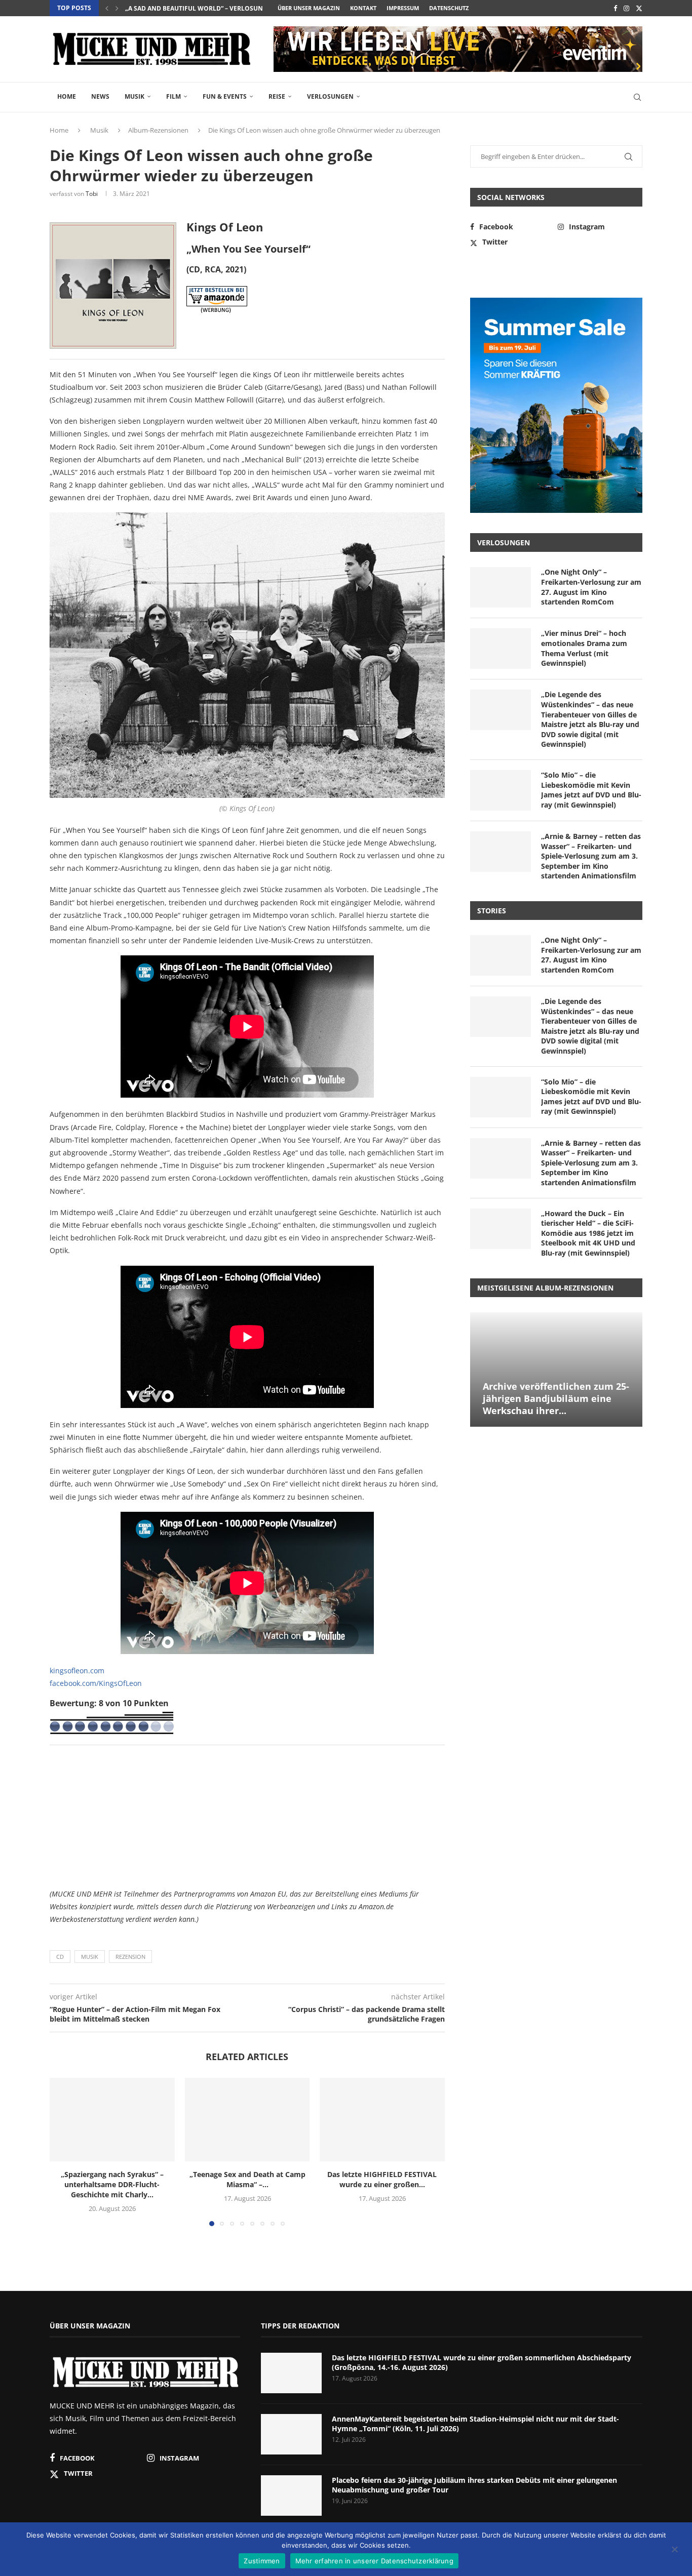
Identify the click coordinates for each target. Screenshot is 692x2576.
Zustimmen (262, 2561)
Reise (277, 96)
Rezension (130, 1957)
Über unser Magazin (309, 8)
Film (174, 96)
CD (60, 1957)
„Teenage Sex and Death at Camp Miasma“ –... (247, 2180)
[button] (107, 8)
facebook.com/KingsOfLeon (96, 1683)
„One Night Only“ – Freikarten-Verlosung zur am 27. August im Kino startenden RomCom (591, 587)
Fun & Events (225, 96)
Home (67, 96)
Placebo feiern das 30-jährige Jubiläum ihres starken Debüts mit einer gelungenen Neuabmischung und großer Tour (474, 2485)
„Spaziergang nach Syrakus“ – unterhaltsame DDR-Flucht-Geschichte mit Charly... (112, 2185)
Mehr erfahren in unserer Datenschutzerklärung (374, 2561)
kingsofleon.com (77, 1671)
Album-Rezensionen (158, 130)
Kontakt (363, 8)
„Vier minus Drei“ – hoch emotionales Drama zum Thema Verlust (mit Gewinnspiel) (584, 648)
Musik (134, 96)
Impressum (403, 8)
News (100, 96)
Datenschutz (449, 8)
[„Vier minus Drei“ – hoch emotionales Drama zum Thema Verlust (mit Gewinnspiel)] (501, 649)
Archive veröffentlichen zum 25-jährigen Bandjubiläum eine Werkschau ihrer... (556, 1399)
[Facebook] (615, 8)
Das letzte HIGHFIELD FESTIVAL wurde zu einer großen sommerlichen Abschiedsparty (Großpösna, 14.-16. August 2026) (482, 2363)
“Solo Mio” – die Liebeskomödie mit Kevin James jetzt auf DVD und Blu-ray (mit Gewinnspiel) (591, 790)
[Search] (637, 97)
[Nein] (674, 2550)
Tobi (92, 194)
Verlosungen (330, 96)
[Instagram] (626, 8)
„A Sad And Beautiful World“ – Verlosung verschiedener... (224, 8)
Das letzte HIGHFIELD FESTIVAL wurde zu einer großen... (382, 2180)
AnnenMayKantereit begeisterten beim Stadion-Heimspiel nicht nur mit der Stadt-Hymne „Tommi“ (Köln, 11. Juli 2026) (475, 2424)
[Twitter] (639, 8)
